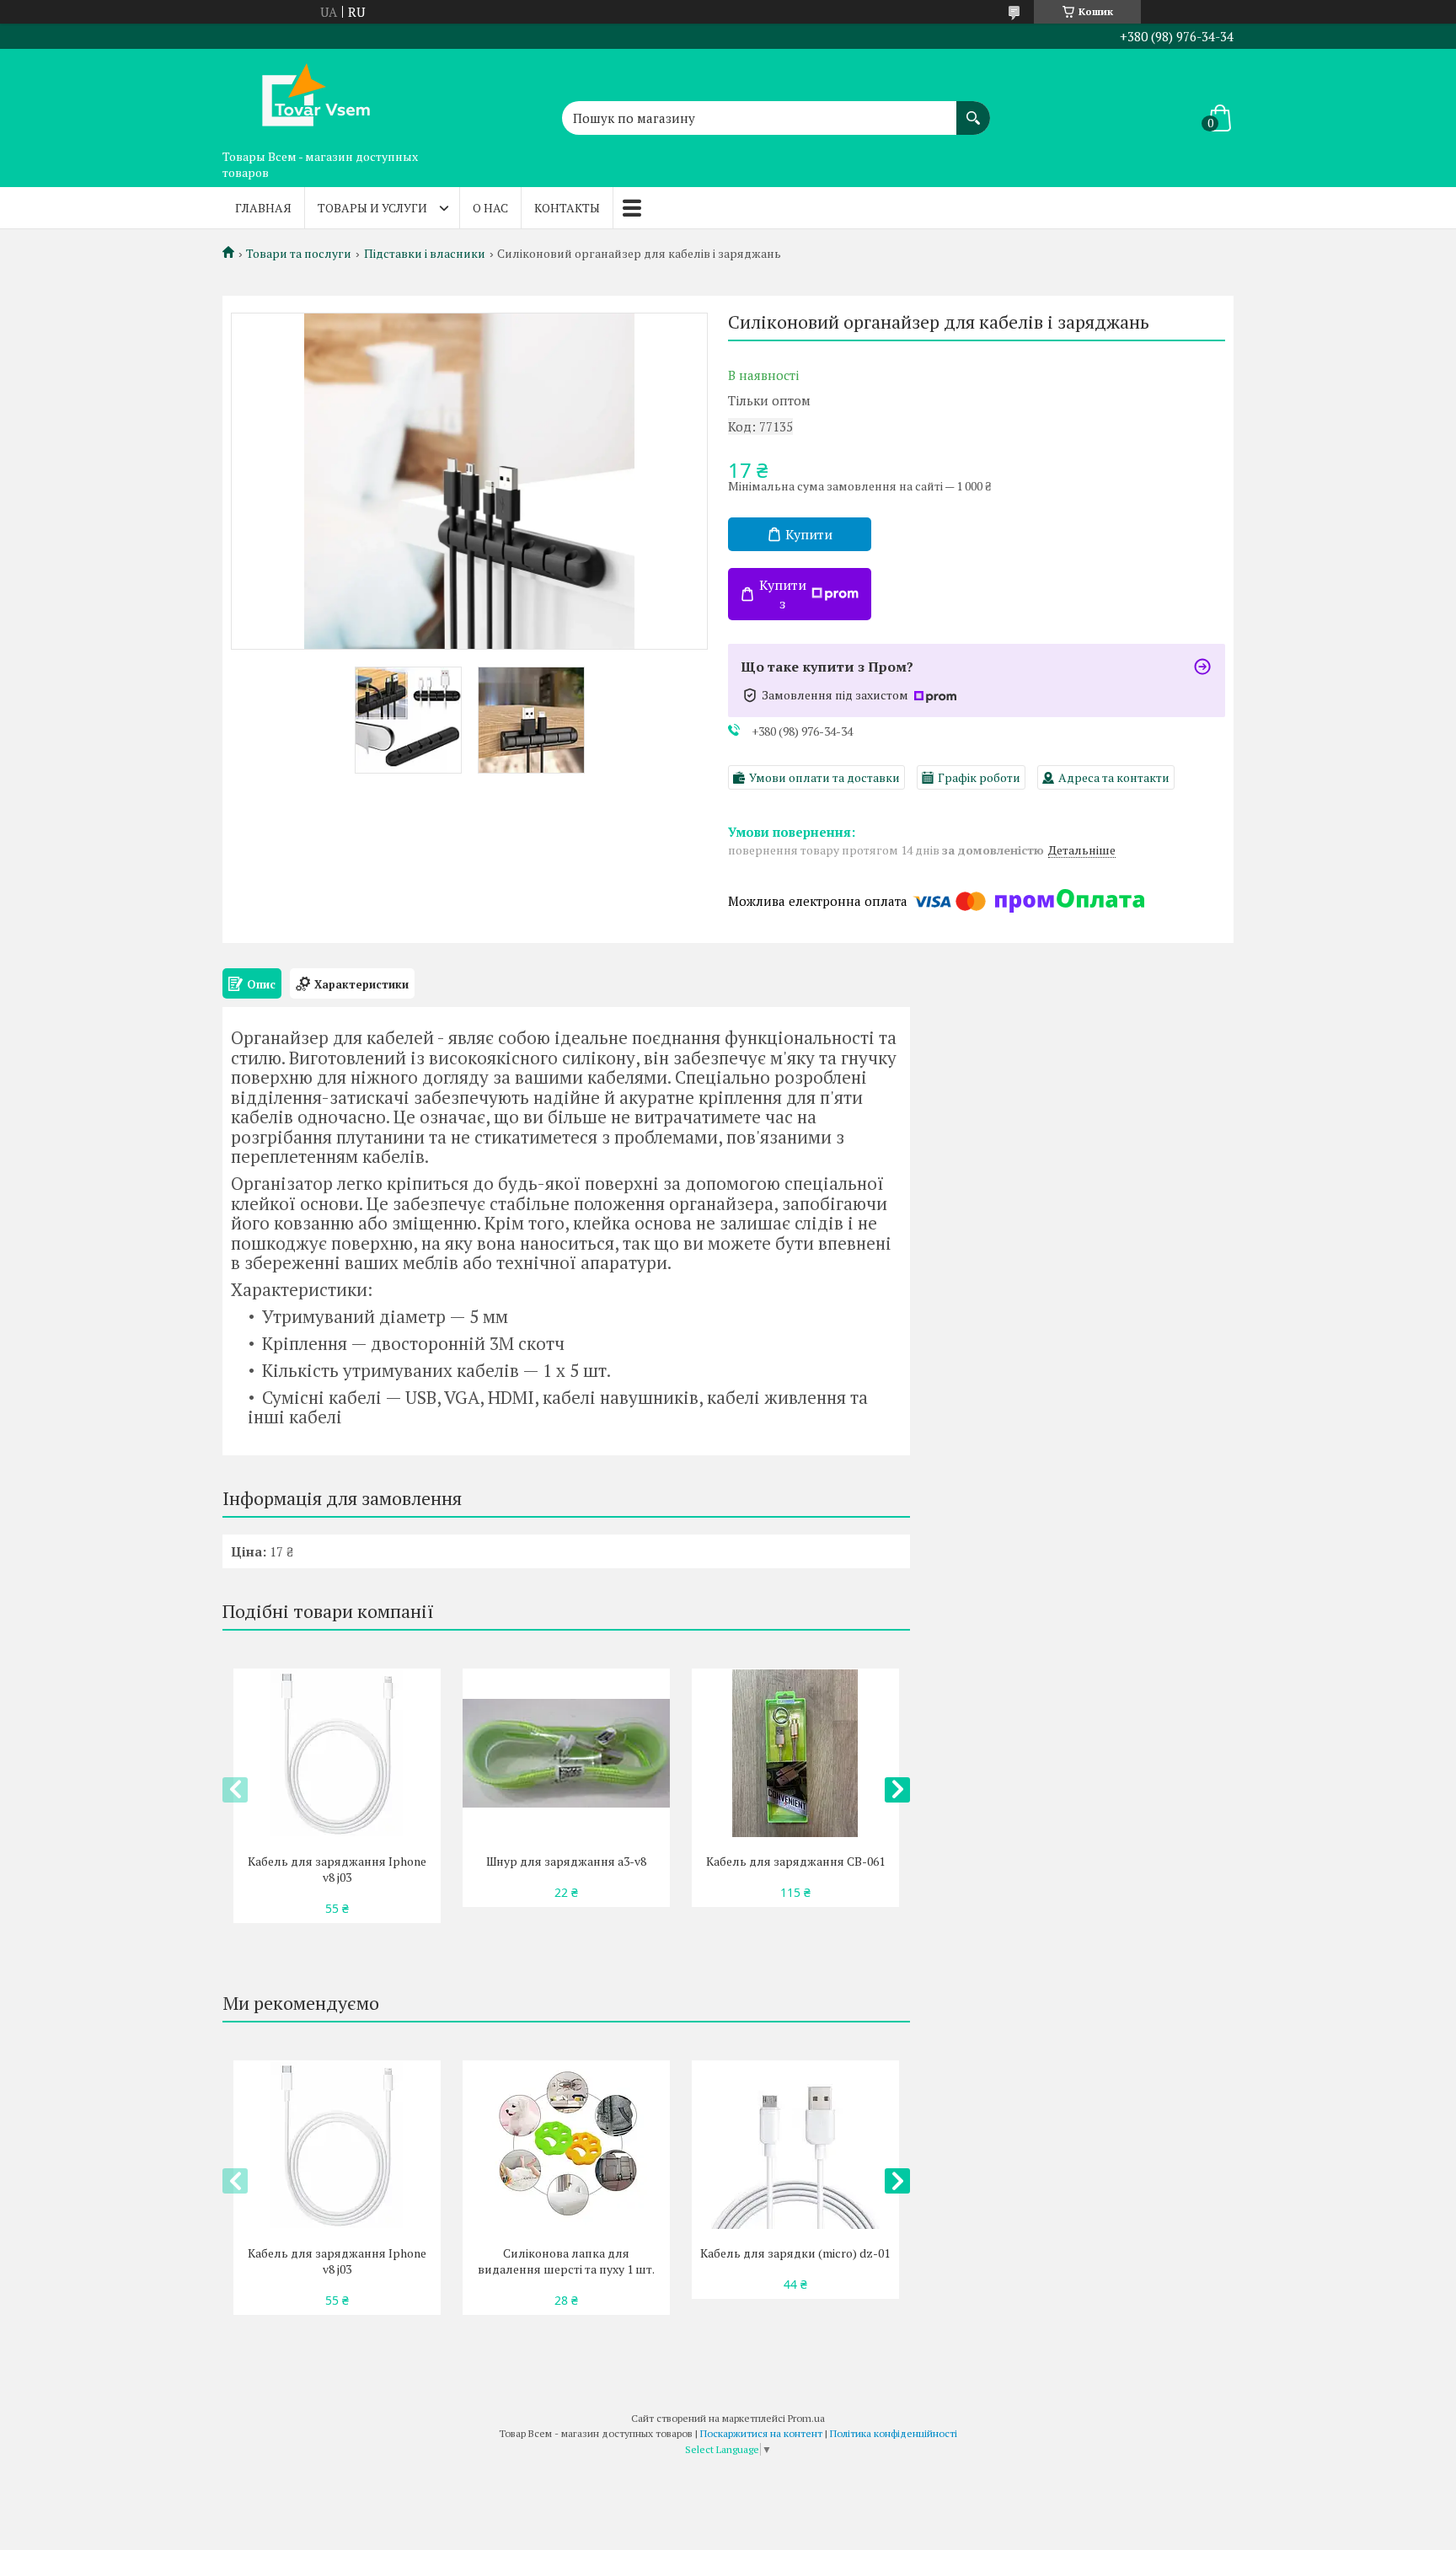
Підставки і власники (425, 254)
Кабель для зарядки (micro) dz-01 (795, 2253)
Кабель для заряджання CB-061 (795, 1861)
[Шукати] (973, 110)
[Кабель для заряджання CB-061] (795, 1753)
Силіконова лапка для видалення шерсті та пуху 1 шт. (566, 2261)
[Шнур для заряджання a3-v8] (566, 1753)
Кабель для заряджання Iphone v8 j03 (337, 1869)
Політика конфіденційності (894, 2433)
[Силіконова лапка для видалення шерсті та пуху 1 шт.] (566, 2145)
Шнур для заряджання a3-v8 (566, 1861)
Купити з (783, 594)
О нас (490, 208)
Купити (809, 534)
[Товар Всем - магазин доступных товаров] (307, 95)
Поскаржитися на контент (761, 2433)
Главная (263, 208)
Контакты (567, 208)
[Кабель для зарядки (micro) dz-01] (795, 2145)
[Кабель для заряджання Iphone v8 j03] (337, 1753)
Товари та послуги (299, 254)
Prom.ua (806, 2418)
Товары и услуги (372, 208)
